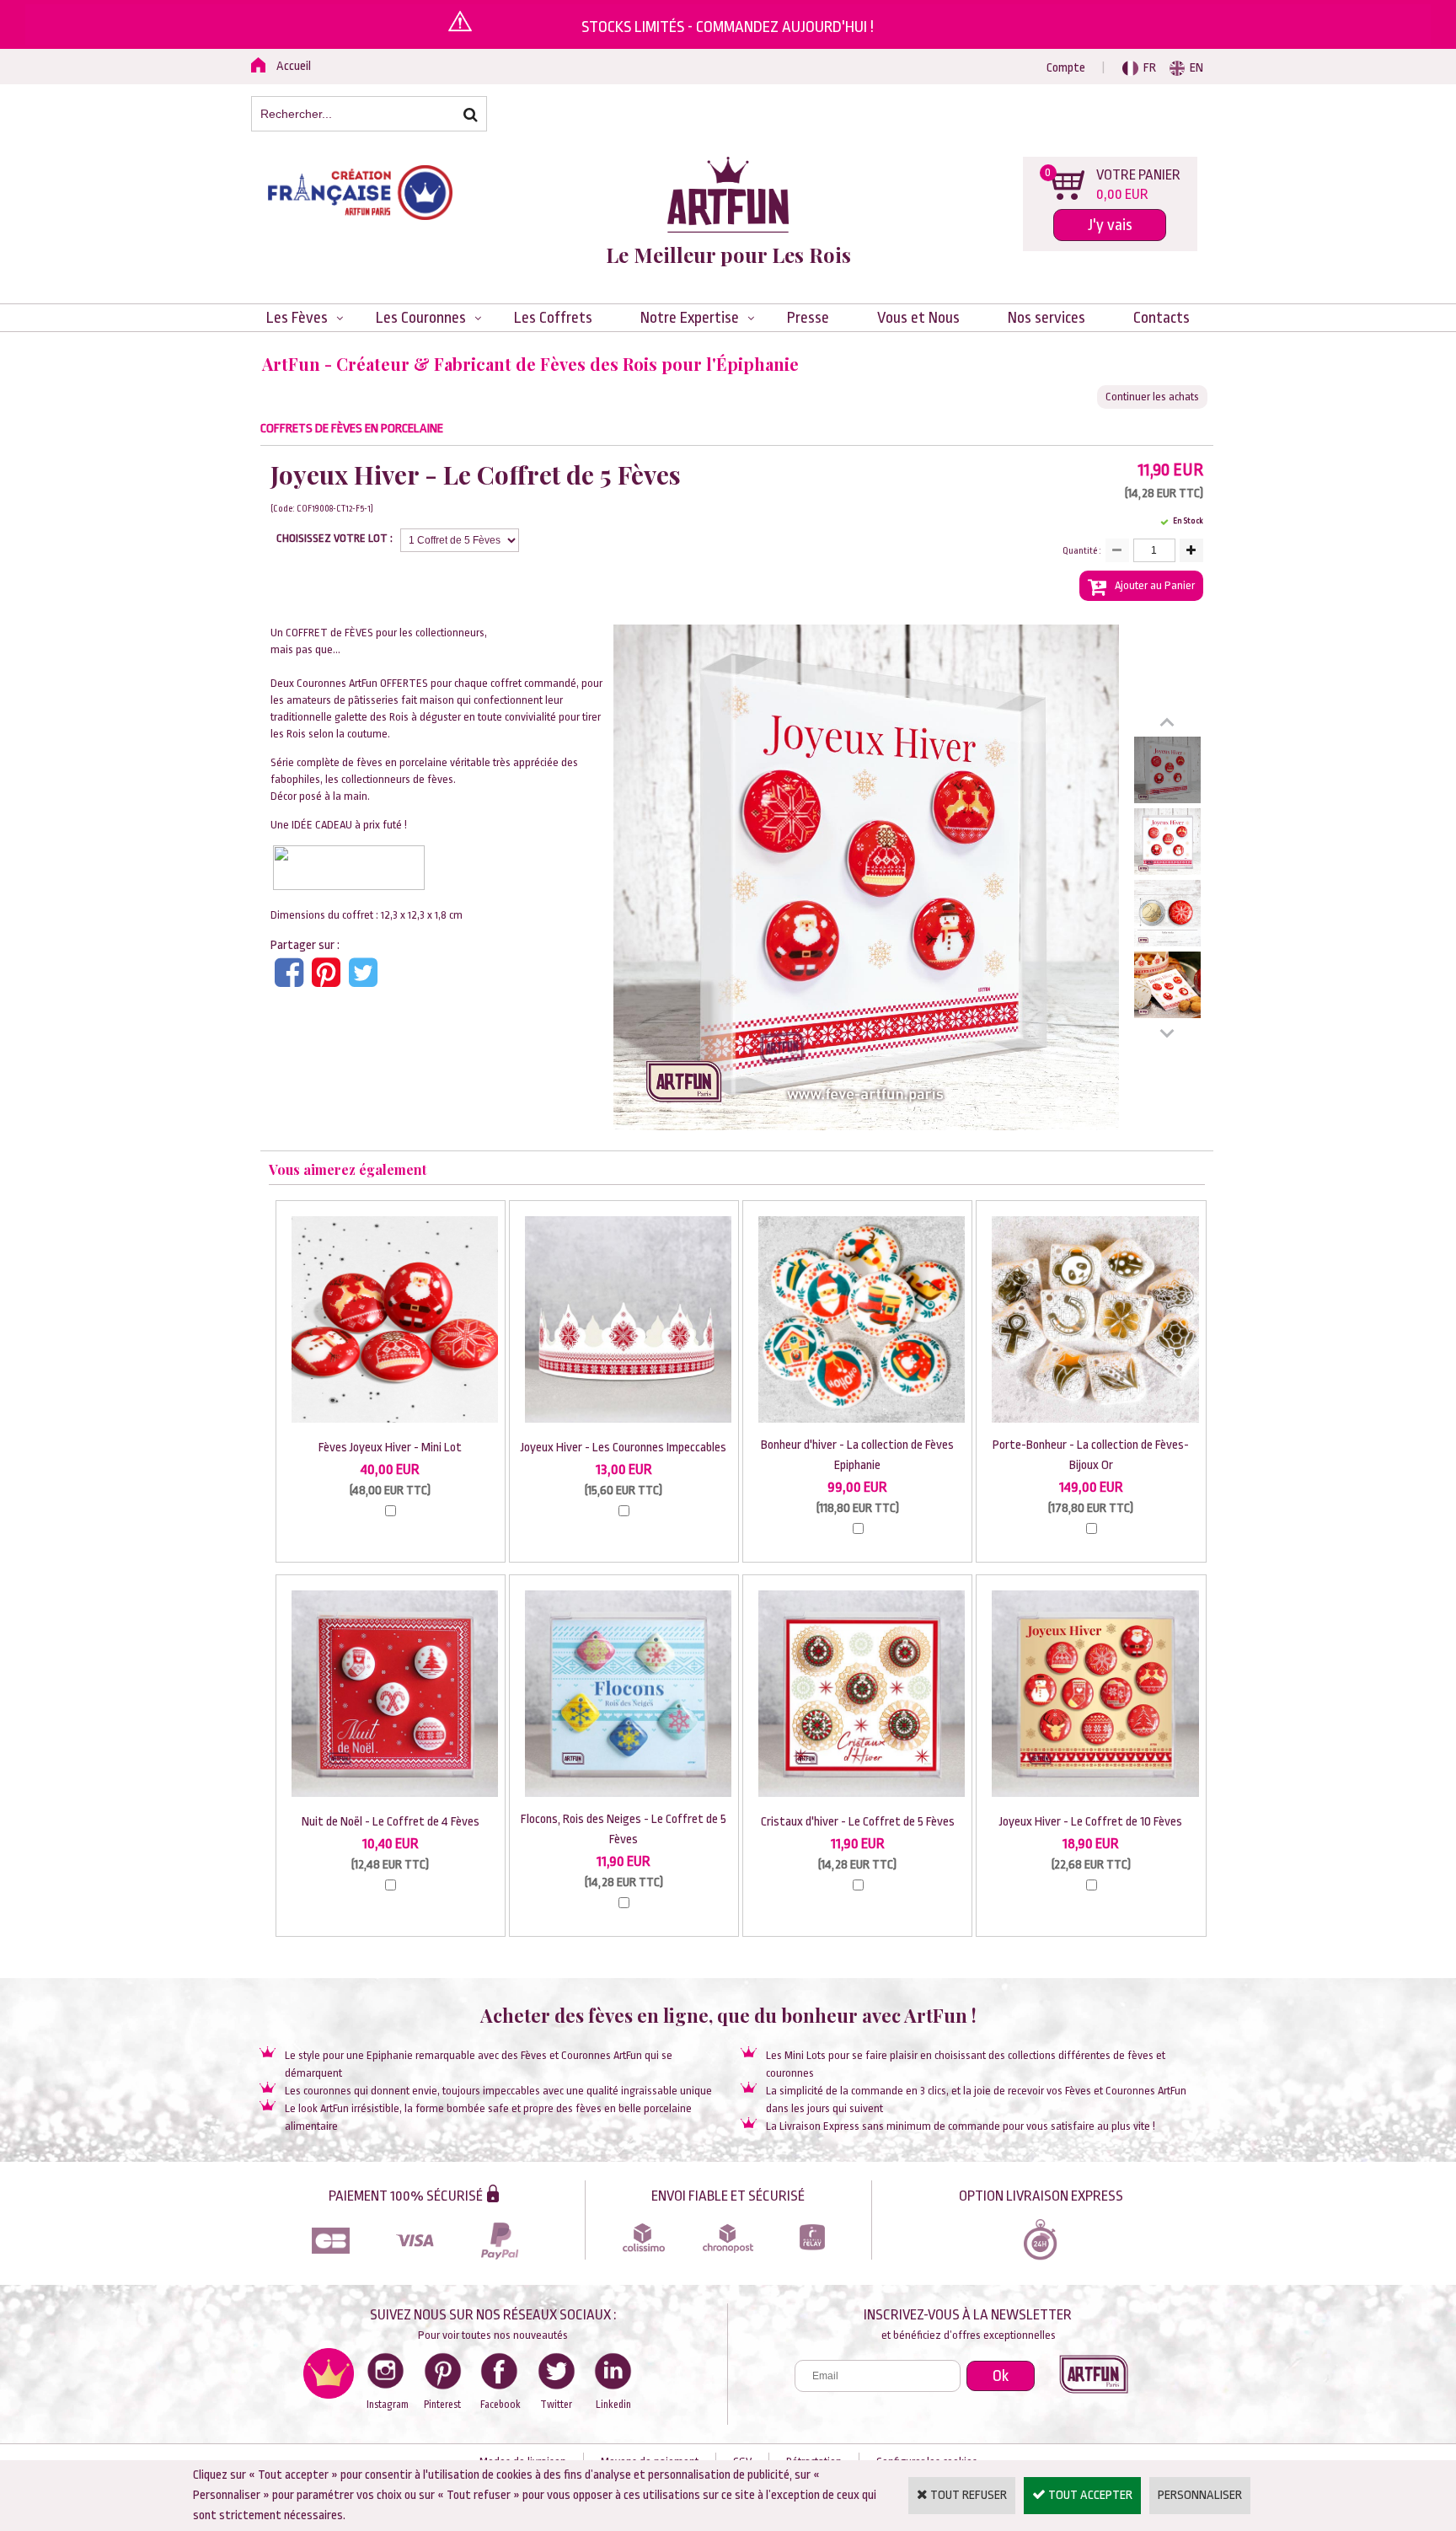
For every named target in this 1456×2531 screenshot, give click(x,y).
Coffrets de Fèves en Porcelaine (352, 429)
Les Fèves (297, 318)
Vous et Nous (918, 318)
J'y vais (1110, 225)
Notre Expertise (690, 318)
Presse (808, 318)
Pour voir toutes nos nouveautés (493, 2335)
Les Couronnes (421, 318)
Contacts (1162, 318)
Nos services (1046, 318)
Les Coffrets (553, 318)
